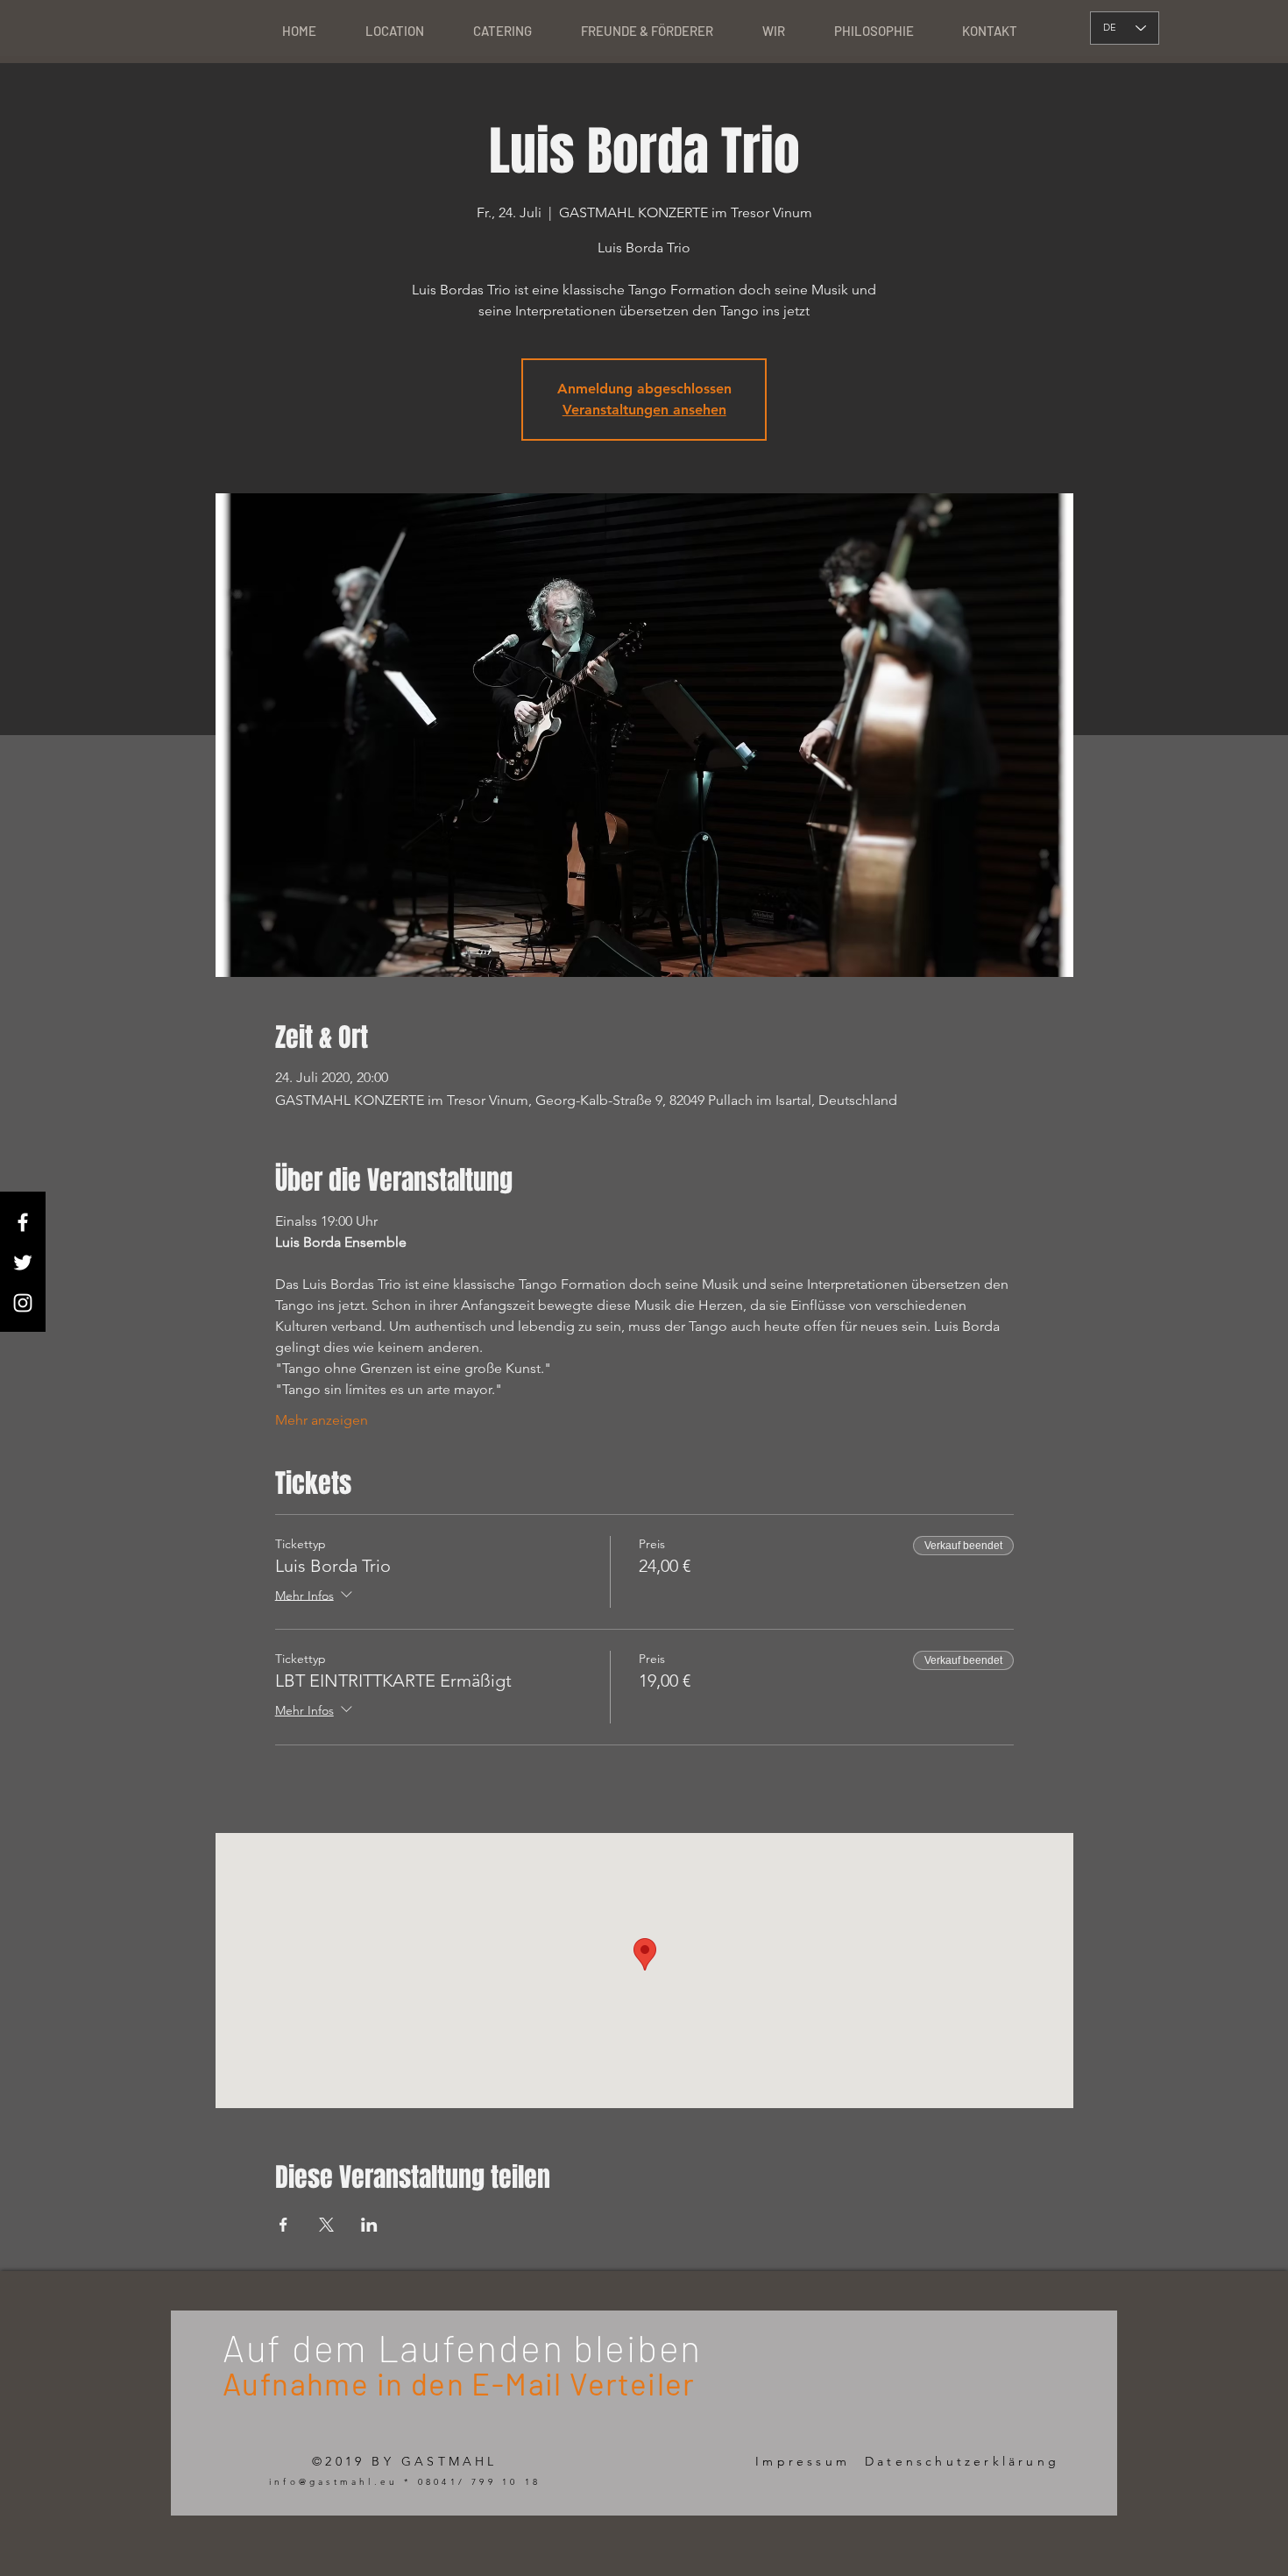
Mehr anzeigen (322, 1420)
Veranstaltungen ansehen (644, 410)
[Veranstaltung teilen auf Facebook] (283, 2225)
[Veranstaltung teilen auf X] (326, 2225)
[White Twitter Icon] (23, 1263)
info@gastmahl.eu (333, 2482)
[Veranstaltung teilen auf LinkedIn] (369, 2225)
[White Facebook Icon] (23, 1222)
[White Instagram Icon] (23, 1303)
